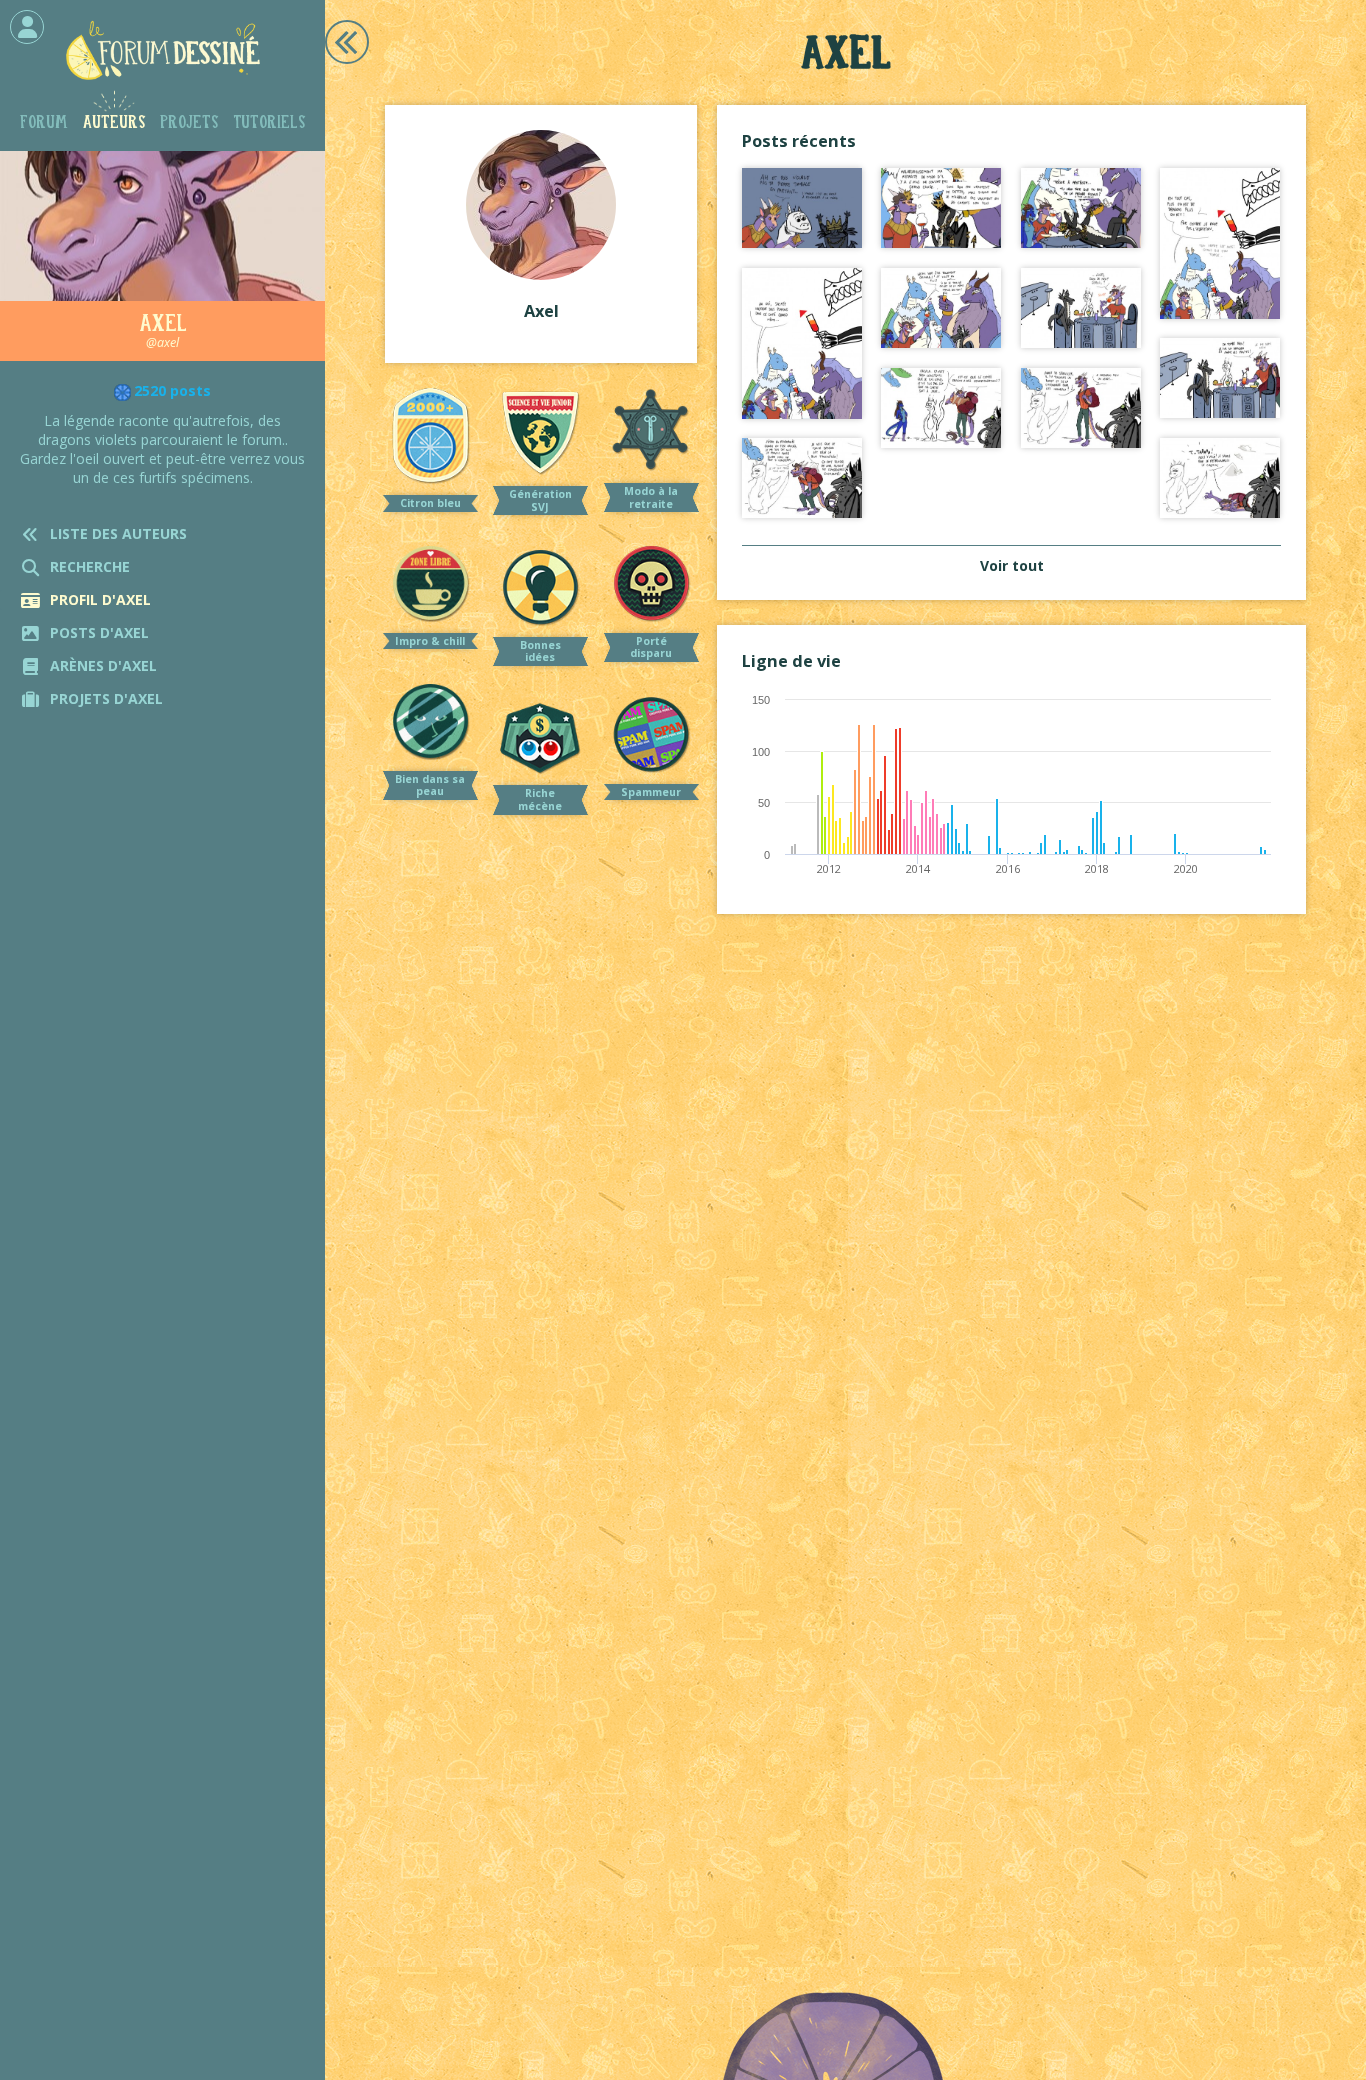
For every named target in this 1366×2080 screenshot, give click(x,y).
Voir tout (1012, 565)
